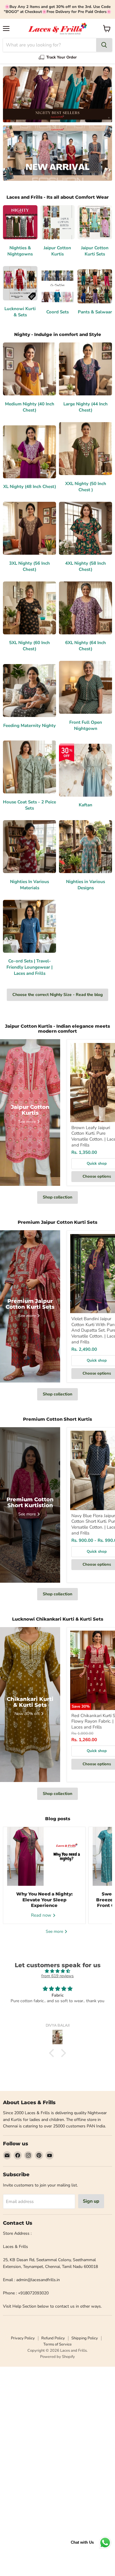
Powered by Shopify (57, 2357)
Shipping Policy (85, 2338)
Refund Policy (53, 2338)
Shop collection (57, 1197)
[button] (53, 2053)
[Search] (104, 45)
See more (55, 1931)
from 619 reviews (57, 1976)
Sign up (91, 2201)
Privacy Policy (23, 2338)
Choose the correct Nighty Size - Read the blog (57, 995)
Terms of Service (57, 2344)
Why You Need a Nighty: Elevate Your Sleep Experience (44, 1900)
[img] (57, 1971)
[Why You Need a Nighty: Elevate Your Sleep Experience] (44, 1856)
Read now (42, 1915)
